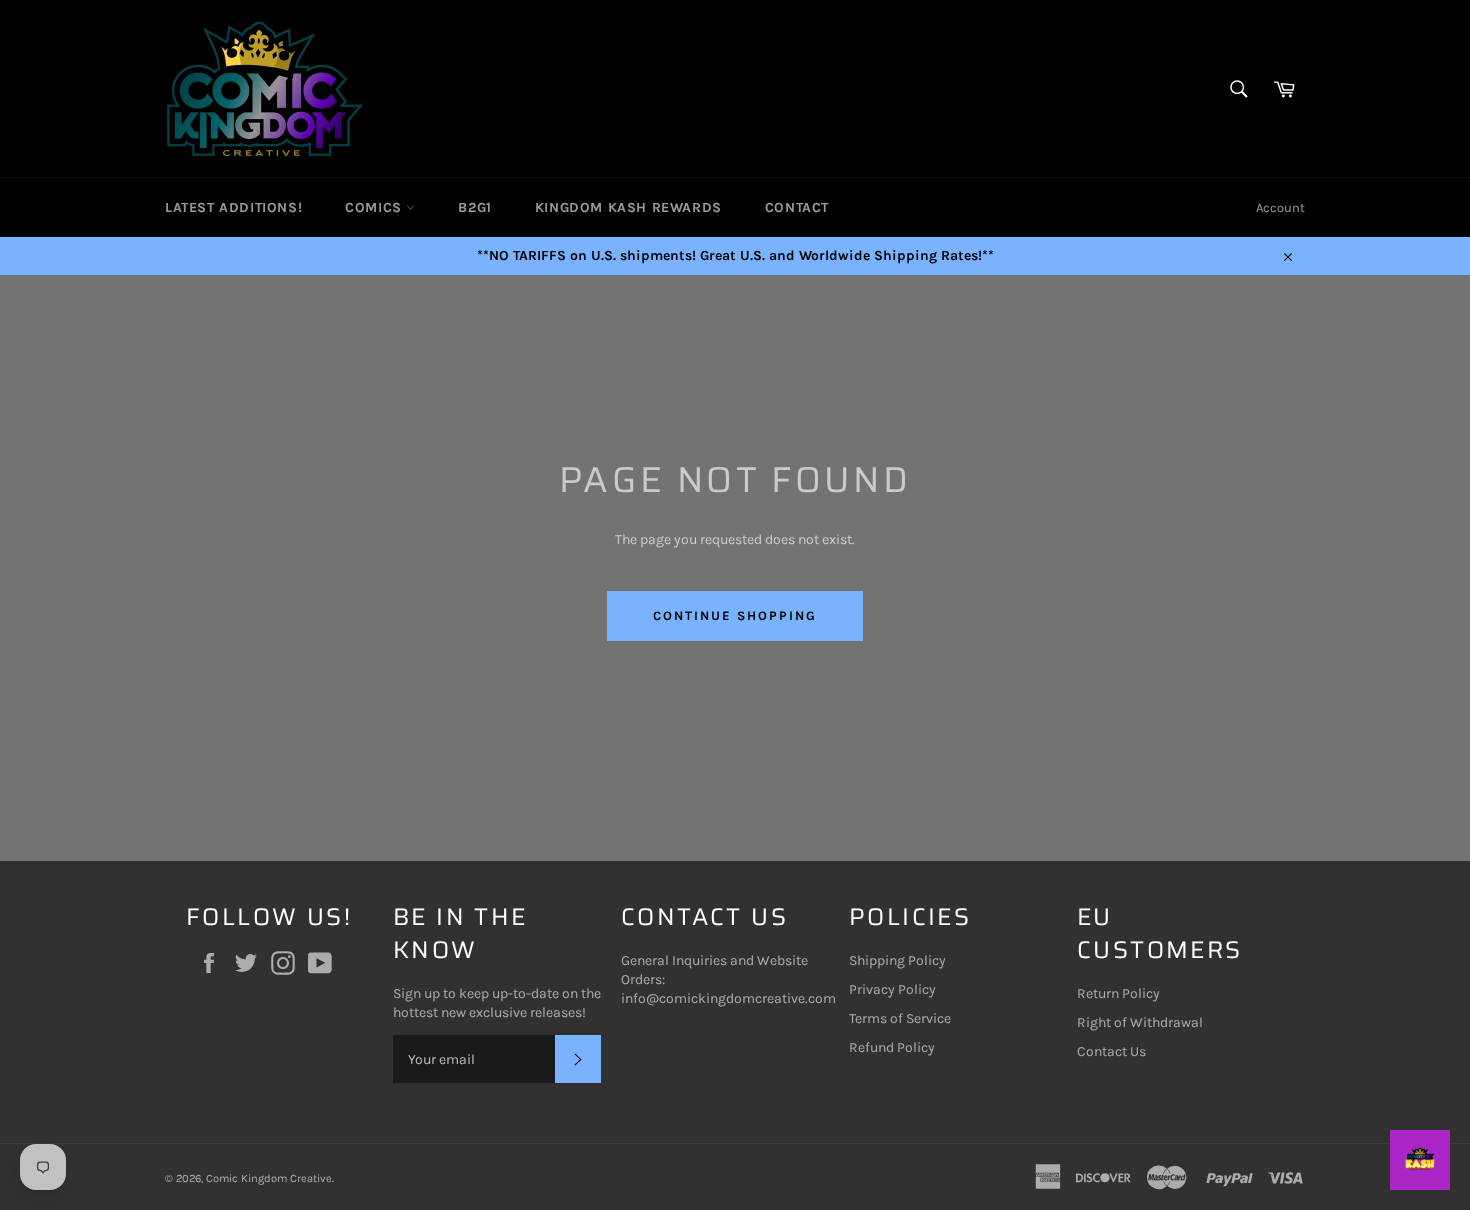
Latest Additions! (233, 207)
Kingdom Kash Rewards (628, 207)
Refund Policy (892, 1047)
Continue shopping (734, 615)
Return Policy (1118, 993)
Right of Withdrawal (1140, 1022)
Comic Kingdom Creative (269, 1178)
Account (1280, 207)
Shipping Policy (897, 960)
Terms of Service (900, 1018)
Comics (375, 207)
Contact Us (1111, 1051)
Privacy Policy (892, 989)
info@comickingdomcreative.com (728, 998)
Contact (797, 207)
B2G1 (474, 207)
